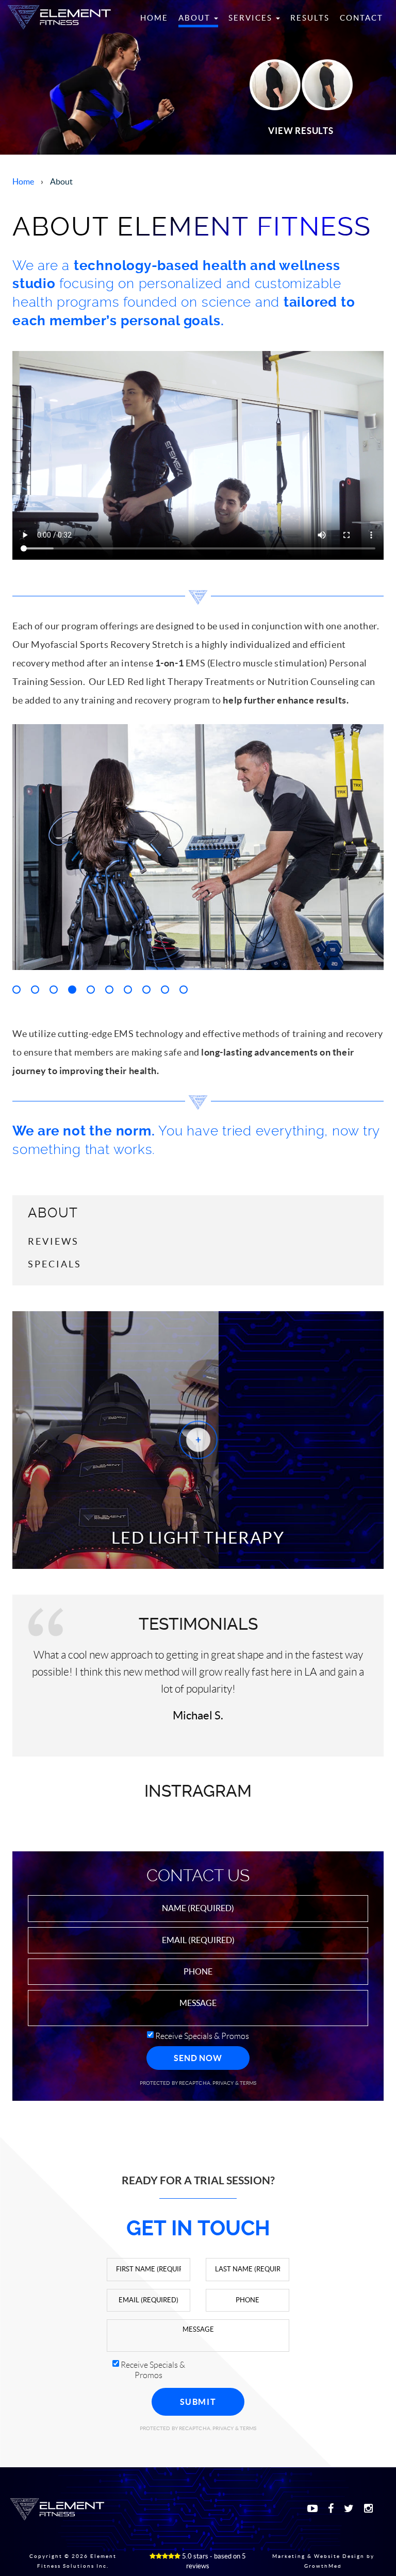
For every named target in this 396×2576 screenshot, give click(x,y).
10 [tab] (184, 990)
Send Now (198, 2058)
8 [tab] (146, 990)
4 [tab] (72, 990)
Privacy (224, 2083)
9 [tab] (165, 990)
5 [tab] (91, 990)
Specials (55, 1264)
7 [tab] (128, 990)
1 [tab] (16, 990)
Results (310, 18)
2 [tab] (35, 990)
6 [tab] (109, 990)
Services (252, 18)
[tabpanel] (198, 847)
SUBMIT (198, 2402)
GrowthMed (323, 2566)
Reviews (53, 1241)
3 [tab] (54, 990)
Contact (361, 18)
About (196, 18)
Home (154, 18)
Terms (248, 2083)
